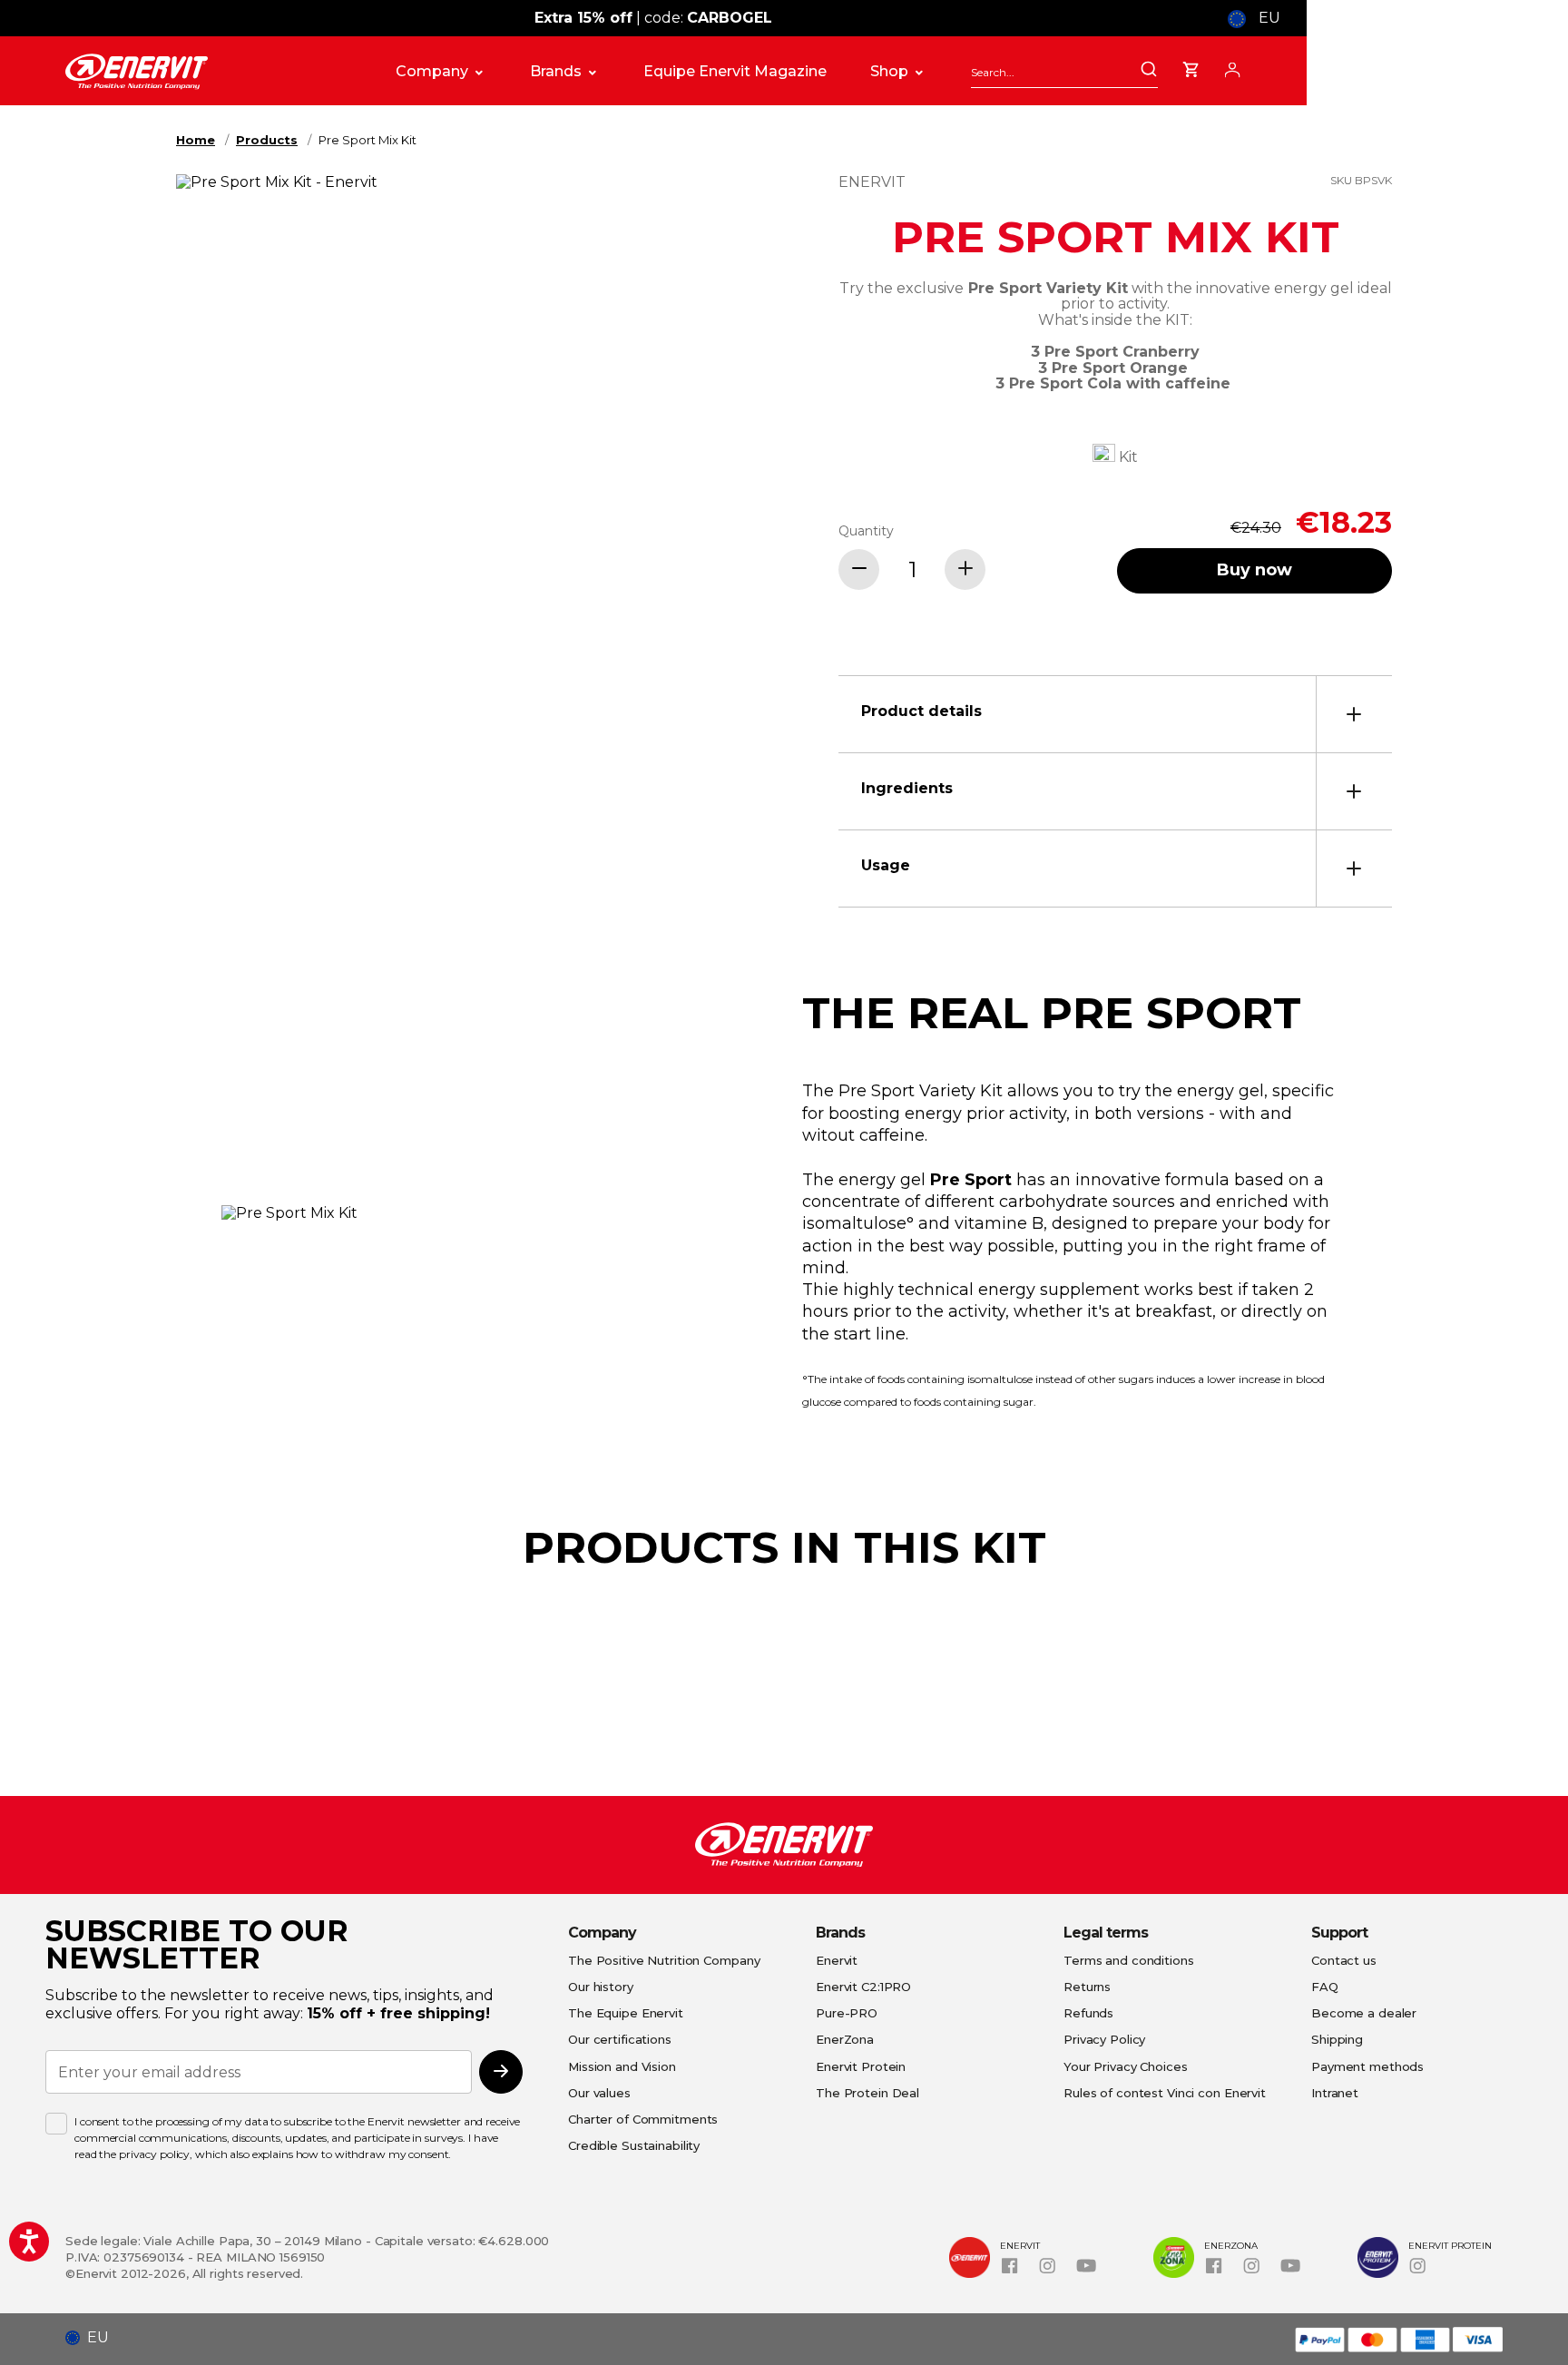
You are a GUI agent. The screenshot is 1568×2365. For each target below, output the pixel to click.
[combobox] (1064, 72)
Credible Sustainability (634, 2145)
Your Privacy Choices (1126, 2066)
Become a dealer (1364, 2013)
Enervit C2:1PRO (863, 1987)
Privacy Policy (1104, 2039)
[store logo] (212, 72)
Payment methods (1367, 2066)
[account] (1232, 67)
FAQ (1325, 1987)
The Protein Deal (867, 2093)
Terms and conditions (1129, 1960)
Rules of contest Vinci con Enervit (1165, 2093)
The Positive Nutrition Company (664, 1960)
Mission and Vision (622, 2066)
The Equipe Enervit (626, 2013)
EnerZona (845, 2039)
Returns (1087, 1987)
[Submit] (1149, 71)
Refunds (1088, 2013)
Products (267, 140)
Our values (599, 2093)
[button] (94, 2338)
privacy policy (154, 2154)
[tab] (1115, 714)
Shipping (1337, 2039)
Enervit (837, 1960)
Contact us (1344, 1960)
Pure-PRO (847, 2013)
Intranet (1335, 2093)
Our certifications (620, 2039)
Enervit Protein (861, 2066)
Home (196, 140)
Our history (601, 1987)
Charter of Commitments (643, 2119)
